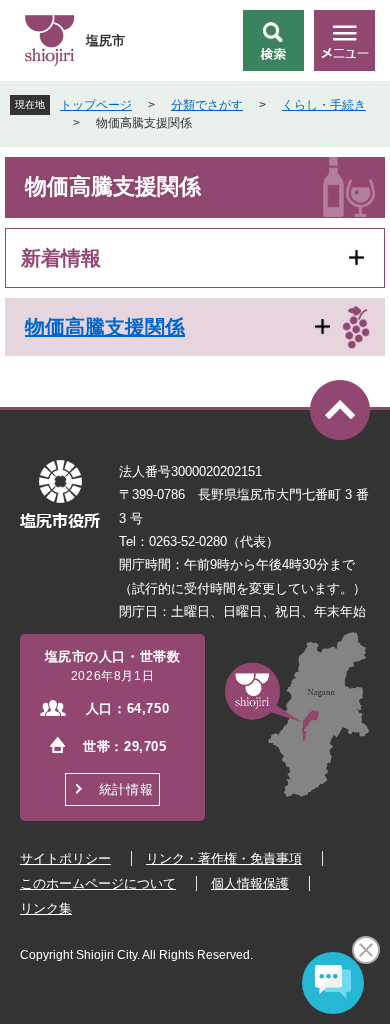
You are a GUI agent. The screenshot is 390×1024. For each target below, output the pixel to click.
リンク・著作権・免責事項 (224, 858)
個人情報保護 (250, 883)
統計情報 (126, 789)
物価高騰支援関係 (105, 327)
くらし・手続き (324, 105)
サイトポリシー (65, 858)
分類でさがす (207, 105)
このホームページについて (98, 883)
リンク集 (46, 908)
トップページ (96, 105)
